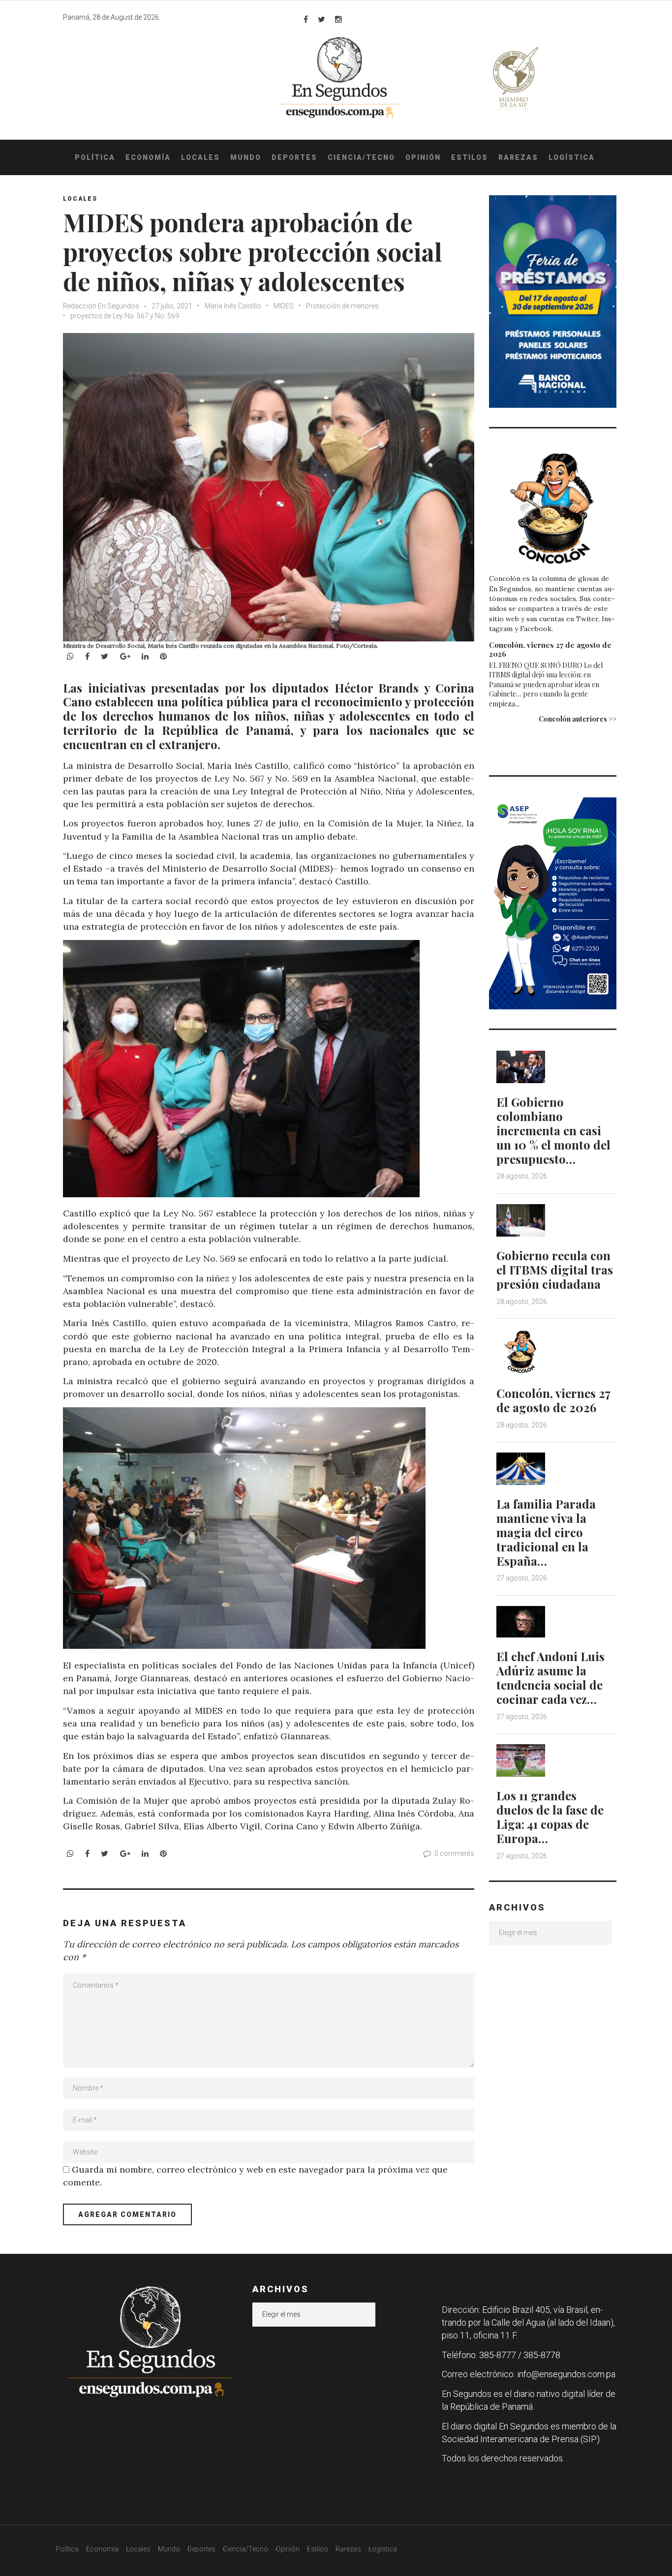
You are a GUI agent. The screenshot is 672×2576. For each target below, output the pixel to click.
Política (95, 157)
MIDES (284, 306)
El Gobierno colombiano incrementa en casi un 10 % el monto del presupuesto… (553, 1130)
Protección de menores (342, 306)
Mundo (246, 157)
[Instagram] (338, 19)
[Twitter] (321, 19)
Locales (200, 157)
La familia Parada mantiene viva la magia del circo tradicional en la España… (546, 1532)
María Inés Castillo (233, 306)
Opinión (423, 157)
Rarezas (518, 157)
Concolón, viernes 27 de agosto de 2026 (550, 649)
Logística (572, 157)
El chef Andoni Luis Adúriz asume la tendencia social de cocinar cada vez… (550, 1677)
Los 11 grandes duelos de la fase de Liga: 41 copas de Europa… (550, 1817)
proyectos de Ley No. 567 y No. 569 (125, 316)
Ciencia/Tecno (361, 157)
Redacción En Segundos (101, 306)
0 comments (454, 1853)
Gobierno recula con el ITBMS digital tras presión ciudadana (555, 1270)
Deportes (294, 157)
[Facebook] (306, 19)
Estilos (470, 157)
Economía (148, 157)
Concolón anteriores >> (578, 719)
